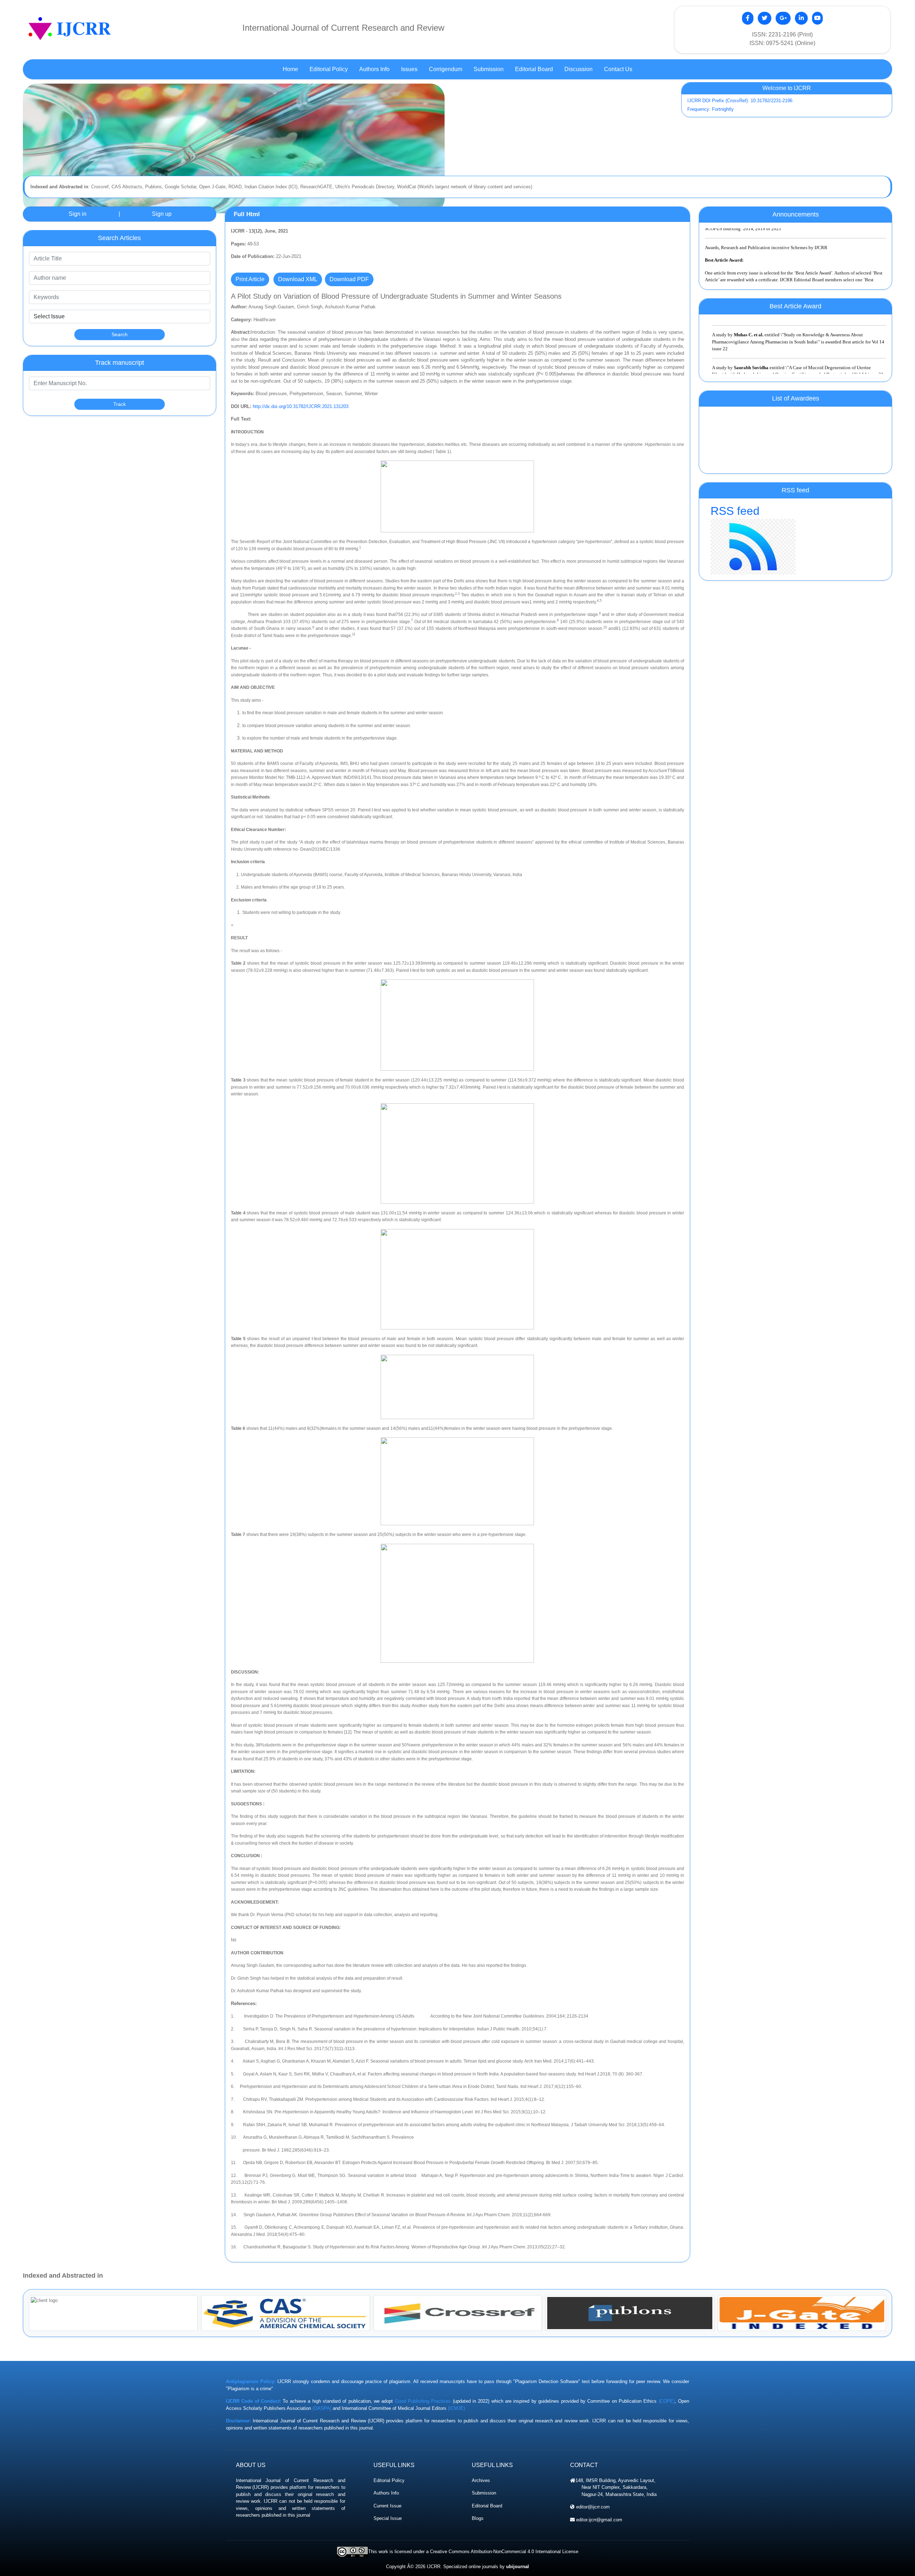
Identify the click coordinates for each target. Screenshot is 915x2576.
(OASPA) (322, 2408)
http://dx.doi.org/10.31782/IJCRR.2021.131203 (301, 406)
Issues (409, 69)
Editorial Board (487, 2506)
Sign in (78, 214)
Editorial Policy (389, 2480)
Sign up (162, 214)
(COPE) (667, 2401)
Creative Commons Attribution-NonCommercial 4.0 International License (504, 2552)
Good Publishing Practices (423, 2401)
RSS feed (735, 511)
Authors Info (386, 2493)
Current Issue (387, 2506)
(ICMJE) (456, 2408)
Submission (484, 2493)
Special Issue (388, 2518)
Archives (481, 2480)
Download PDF (349, 279)
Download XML (298, 279)
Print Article (250, 279)
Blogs (478, 2518)
